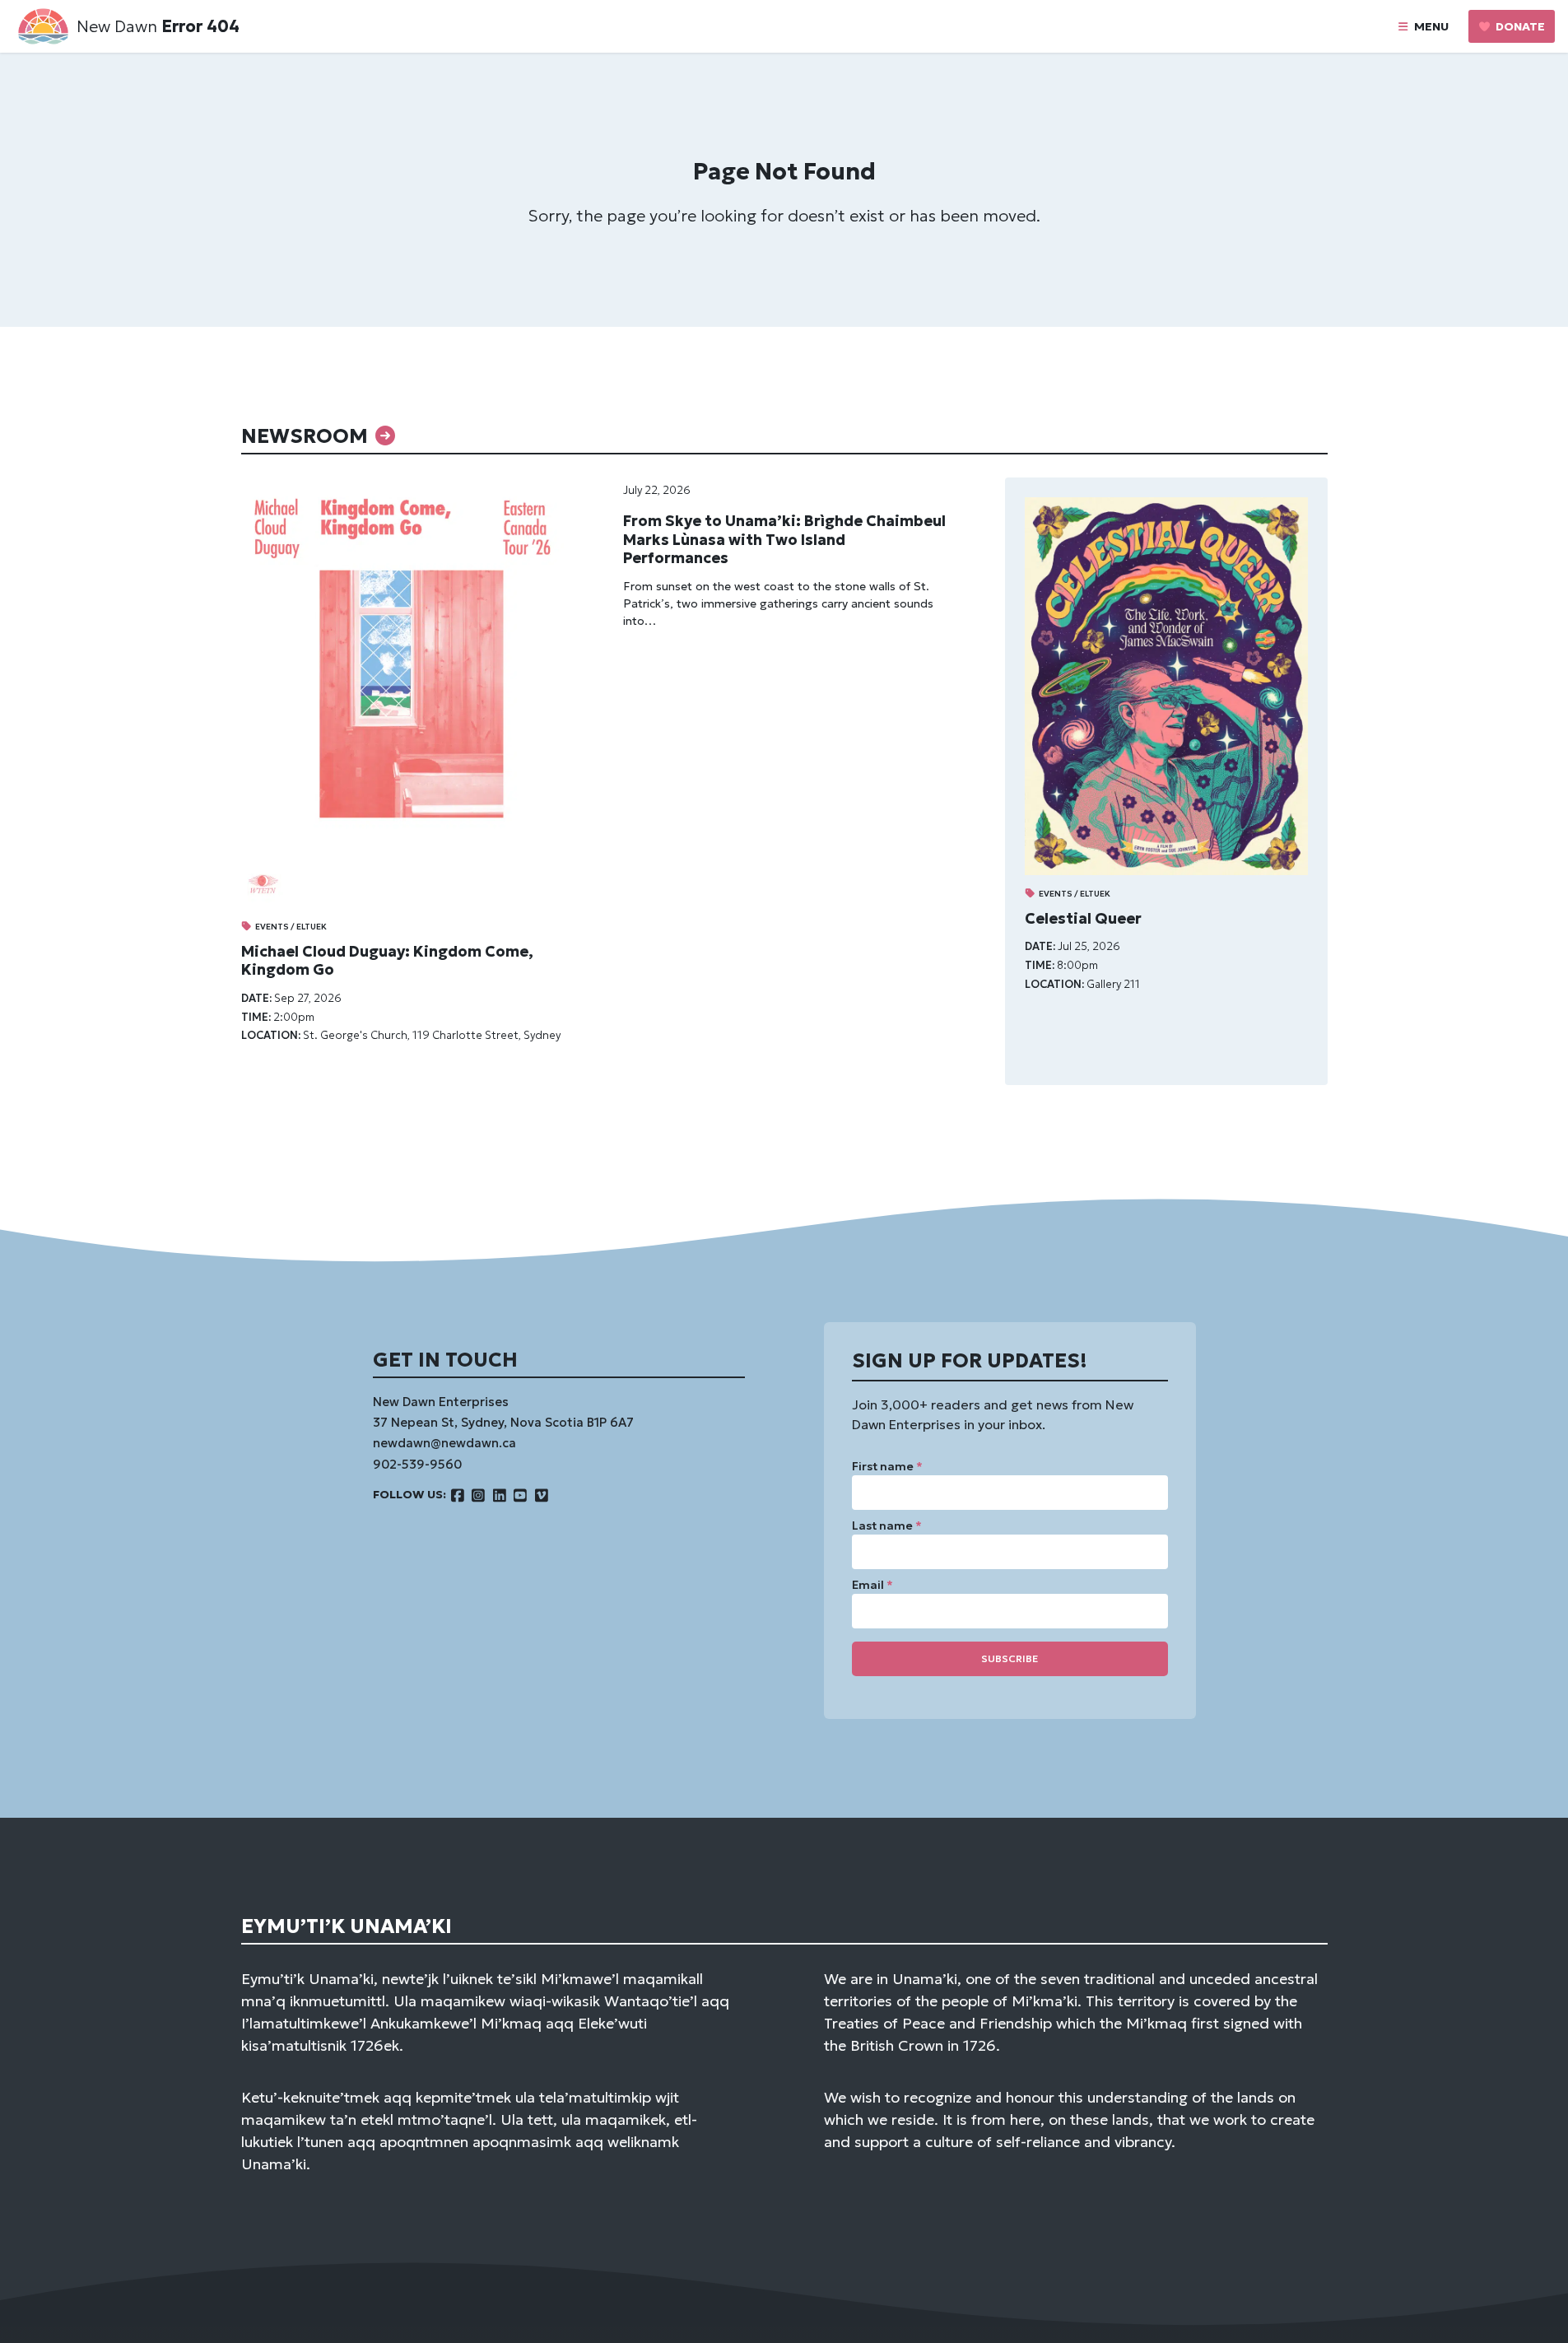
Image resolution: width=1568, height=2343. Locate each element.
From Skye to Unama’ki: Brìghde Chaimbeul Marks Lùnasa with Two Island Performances (784, 539)
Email (872, 1585)
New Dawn (117, 26)
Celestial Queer (1083, 918)
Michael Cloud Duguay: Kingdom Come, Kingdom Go (387, 961)
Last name (887, 1526)
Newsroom (307, 436)
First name (887, 1466)
